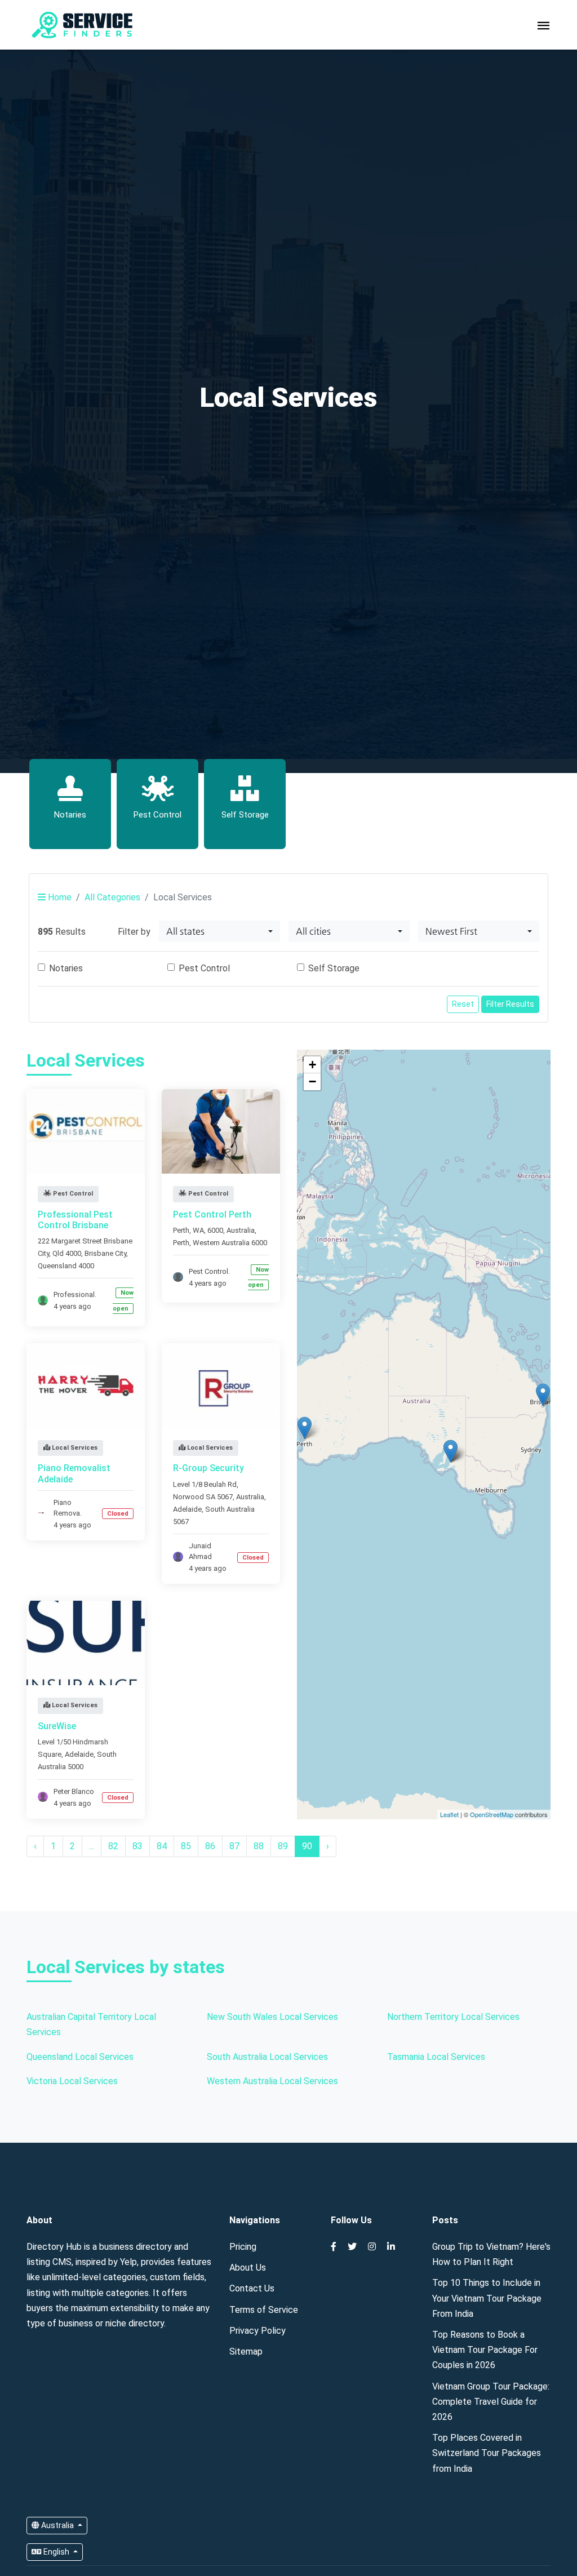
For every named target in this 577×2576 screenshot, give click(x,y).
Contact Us (252, 2288)
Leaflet (449, 1814)
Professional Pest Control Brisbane (75, 1220)
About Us (248, 2268)
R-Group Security (208, 1468)
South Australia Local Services (267, 2057)
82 (113, 1846)
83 (137, 1846)
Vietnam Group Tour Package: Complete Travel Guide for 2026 (491, 2402)
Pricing (243, 2247)
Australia (57, 2525)
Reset (463, 1004)
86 (210, 1846)
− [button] (312, 1082)
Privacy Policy (258, 2331)
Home (59, 897)
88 (259, 1846)
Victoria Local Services (72, 2081)
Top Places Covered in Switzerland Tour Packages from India (487, 2453)
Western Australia (221, 1243)
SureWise (57, 1726)
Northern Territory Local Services (453, 2017)
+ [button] (312, 1065)
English (56, 2552)
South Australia (230, 1509)
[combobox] (219, 931)
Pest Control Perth (212, 1214)
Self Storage (334, 968)
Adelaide (187, 1509)
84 (162, 1846)
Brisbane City (105, 1253)
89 (283, 1846)
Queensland (57, 1266)
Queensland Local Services (80, 2057)
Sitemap (246, 2351)
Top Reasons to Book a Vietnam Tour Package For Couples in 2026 (485, 2350)
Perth (181, 1243)
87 (234, 1846)
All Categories (112, 897)
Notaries (66, 968)
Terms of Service (264, 2310)
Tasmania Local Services (436, 2057)
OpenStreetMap (492, 1814)
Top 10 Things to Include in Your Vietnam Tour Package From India (487, 2298)
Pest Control (204, 968)
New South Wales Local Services (272, 2017)
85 (186, 1846)
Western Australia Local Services (272, 2081)
